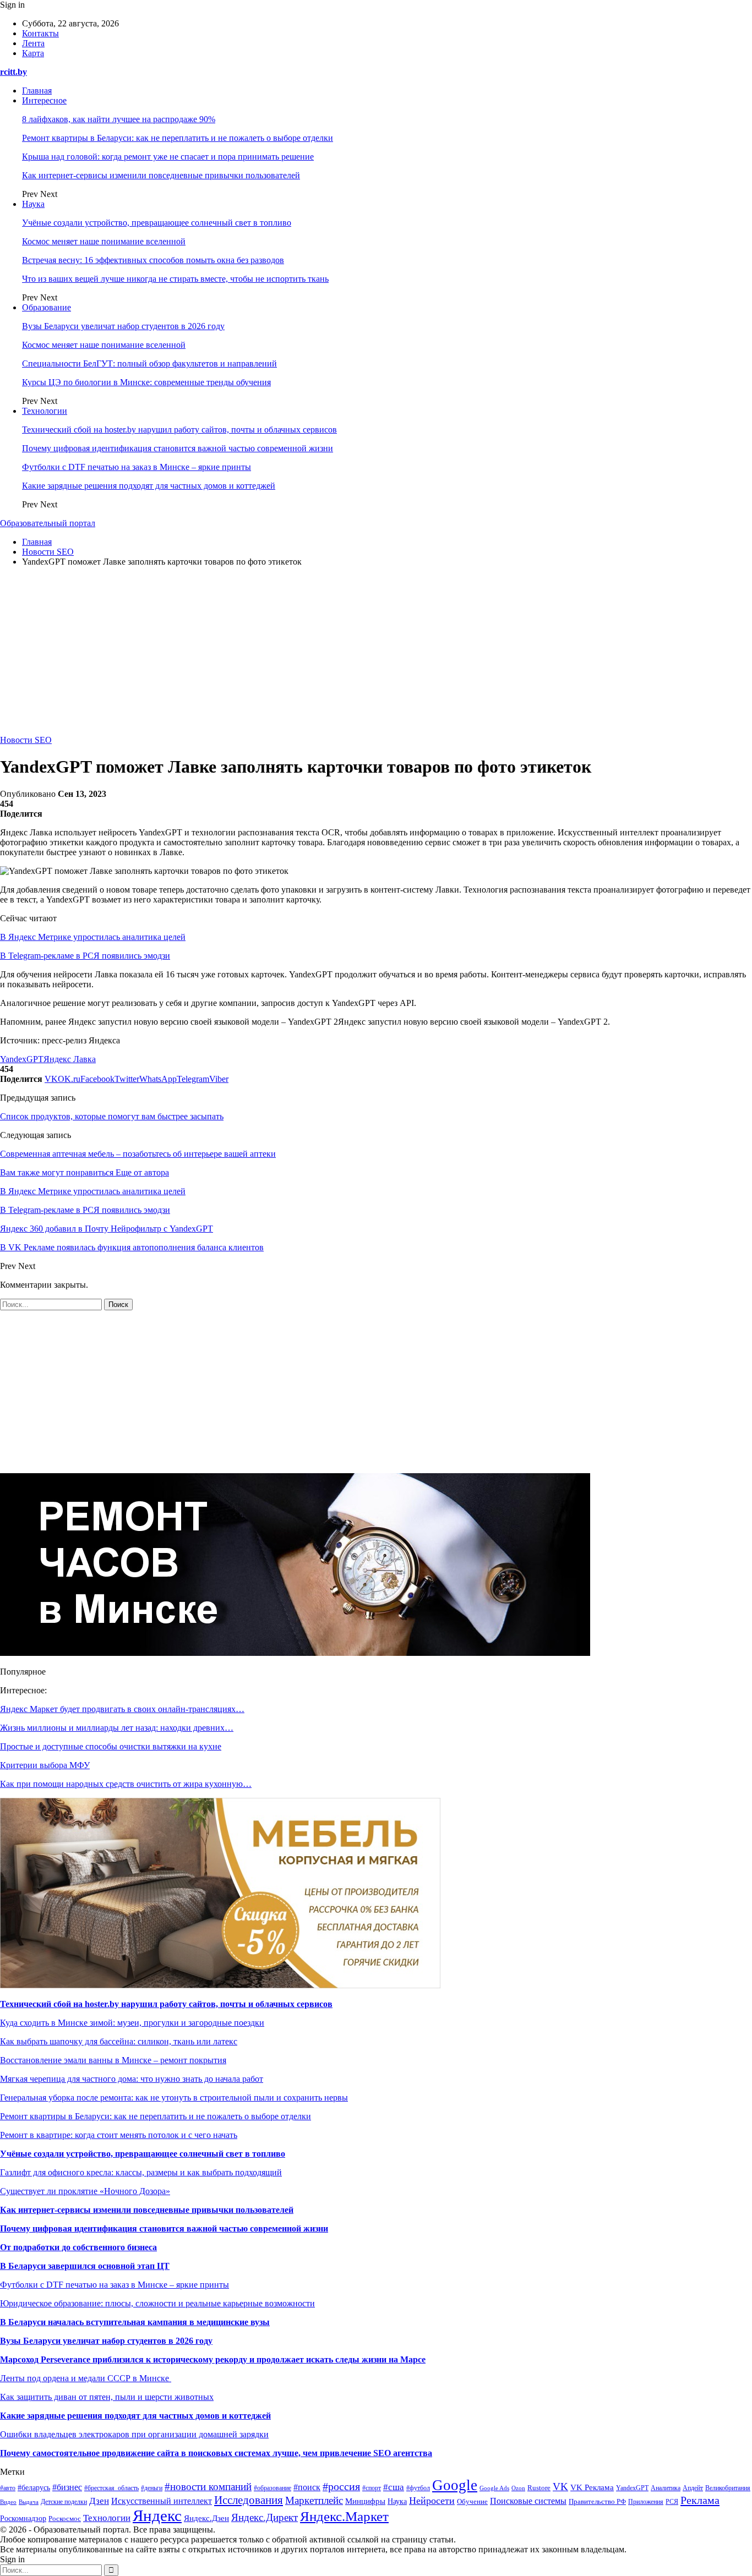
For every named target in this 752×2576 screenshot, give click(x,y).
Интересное (44, 100)
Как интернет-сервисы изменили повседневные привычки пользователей (161, 175)
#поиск (307, 2487)
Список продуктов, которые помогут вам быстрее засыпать (112, 1116)
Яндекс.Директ (265, 2517)
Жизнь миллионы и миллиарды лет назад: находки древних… (117, 1728)
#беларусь (34, 2488)
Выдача (29, 2502)
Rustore (539, 2488)
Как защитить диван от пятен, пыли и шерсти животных (107, 2397)
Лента (33, 43)
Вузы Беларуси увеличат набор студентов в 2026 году (123, 326)
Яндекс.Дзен (206, 2518)
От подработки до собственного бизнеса (78, 2247)
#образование (273, 2488)
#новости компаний (208, 2487)
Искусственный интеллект (162, 2501)
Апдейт (693, 2488)
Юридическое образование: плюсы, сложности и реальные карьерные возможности (157, 2303)
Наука (33, 204)
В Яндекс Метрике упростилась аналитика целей (93, 937)
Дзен (99, 2501)
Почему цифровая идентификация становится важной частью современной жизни (178, 448)
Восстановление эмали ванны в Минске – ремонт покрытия (113, 2060)
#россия (341, 2486)
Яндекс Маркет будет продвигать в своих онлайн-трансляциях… (122, 1709)
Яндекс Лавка (70, 1059)
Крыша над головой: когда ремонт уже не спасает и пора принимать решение (168, 157)
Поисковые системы (528, 2501)
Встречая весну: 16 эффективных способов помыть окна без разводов (153, 260)
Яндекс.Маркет (344, 2516)
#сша (394, 2487)
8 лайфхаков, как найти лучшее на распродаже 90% (119, 119)
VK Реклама (592, 2487)
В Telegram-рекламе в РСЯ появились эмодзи (85, 956)
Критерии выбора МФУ (45, 1765)
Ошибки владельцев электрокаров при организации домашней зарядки (134, 2434)
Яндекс (157, 2515)
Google (455, 2485)
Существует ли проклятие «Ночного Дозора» (85, 2191)
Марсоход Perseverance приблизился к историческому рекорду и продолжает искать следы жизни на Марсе (213, 2359)
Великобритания (728, 2488)
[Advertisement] (376, 653)
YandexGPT (22, 1059)
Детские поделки (64, 2502)
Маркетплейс (314, 2500)
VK (560, 2487)
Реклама (700, 2500)
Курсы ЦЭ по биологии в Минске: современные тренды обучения (146, 382)
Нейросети (432, 2501)
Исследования (249, 2500)
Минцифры (365, 2501)
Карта (33, 53)
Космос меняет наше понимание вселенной (104, 241)
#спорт (372, 2488)
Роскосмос (65, 2518)
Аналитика (666, 2488)
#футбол (418, 2488)
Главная (37, 91)
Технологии (45, 411)
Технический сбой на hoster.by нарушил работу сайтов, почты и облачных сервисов (179, 430)
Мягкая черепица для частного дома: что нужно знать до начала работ (132, 2079)
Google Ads (494, 2488)
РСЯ (672, 2502)
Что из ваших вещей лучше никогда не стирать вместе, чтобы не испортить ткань (175, 279)
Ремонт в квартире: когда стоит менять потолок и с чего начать (119, 2135)
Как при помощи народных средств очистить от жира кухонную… (126, 1784)
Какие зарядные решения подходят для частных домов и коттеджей (149, 486)
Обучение (472, 2502)
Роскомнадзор (23, 2518)
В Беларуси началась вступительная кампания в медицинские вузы (135, 2322)
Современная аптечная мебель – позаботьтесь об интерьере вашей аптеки (138, 1154)
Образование (47, 307)
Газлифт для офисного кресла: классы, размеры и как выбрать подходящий (141, 2172)
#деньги (152, 2488)
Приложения (646, 2502)
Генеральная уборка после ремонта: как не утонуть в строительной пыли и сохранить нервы (174, 2098)
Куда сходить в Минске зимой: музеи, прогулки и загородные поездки (132, 2023)
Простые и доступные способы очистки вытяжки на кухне (111, 1746)
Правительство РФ (597, 2501)
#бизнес (67, 2487)
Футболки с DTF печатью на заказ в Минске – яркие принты (137, 467)
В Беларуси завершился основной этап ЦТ (85, 2266)
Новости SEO (26, 740)
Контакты (40, 33)
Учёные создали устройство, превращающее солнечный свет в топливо (157, 223)
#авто (8, 2488)
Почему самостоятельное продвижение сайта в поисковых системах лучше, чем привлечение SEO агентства (216, 2453)
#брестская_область (111, 2488)
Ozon (518, 2488)
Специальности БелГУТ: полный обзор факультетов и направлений (149, 363)
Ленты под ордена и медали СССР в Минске (86, 2378)
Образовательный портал (48, 523)
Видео (8, 2502)
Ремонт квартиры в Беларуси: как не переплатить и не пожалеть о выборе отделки (178, 138)
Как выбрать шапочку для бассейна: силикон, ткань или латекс (119, 2041)
